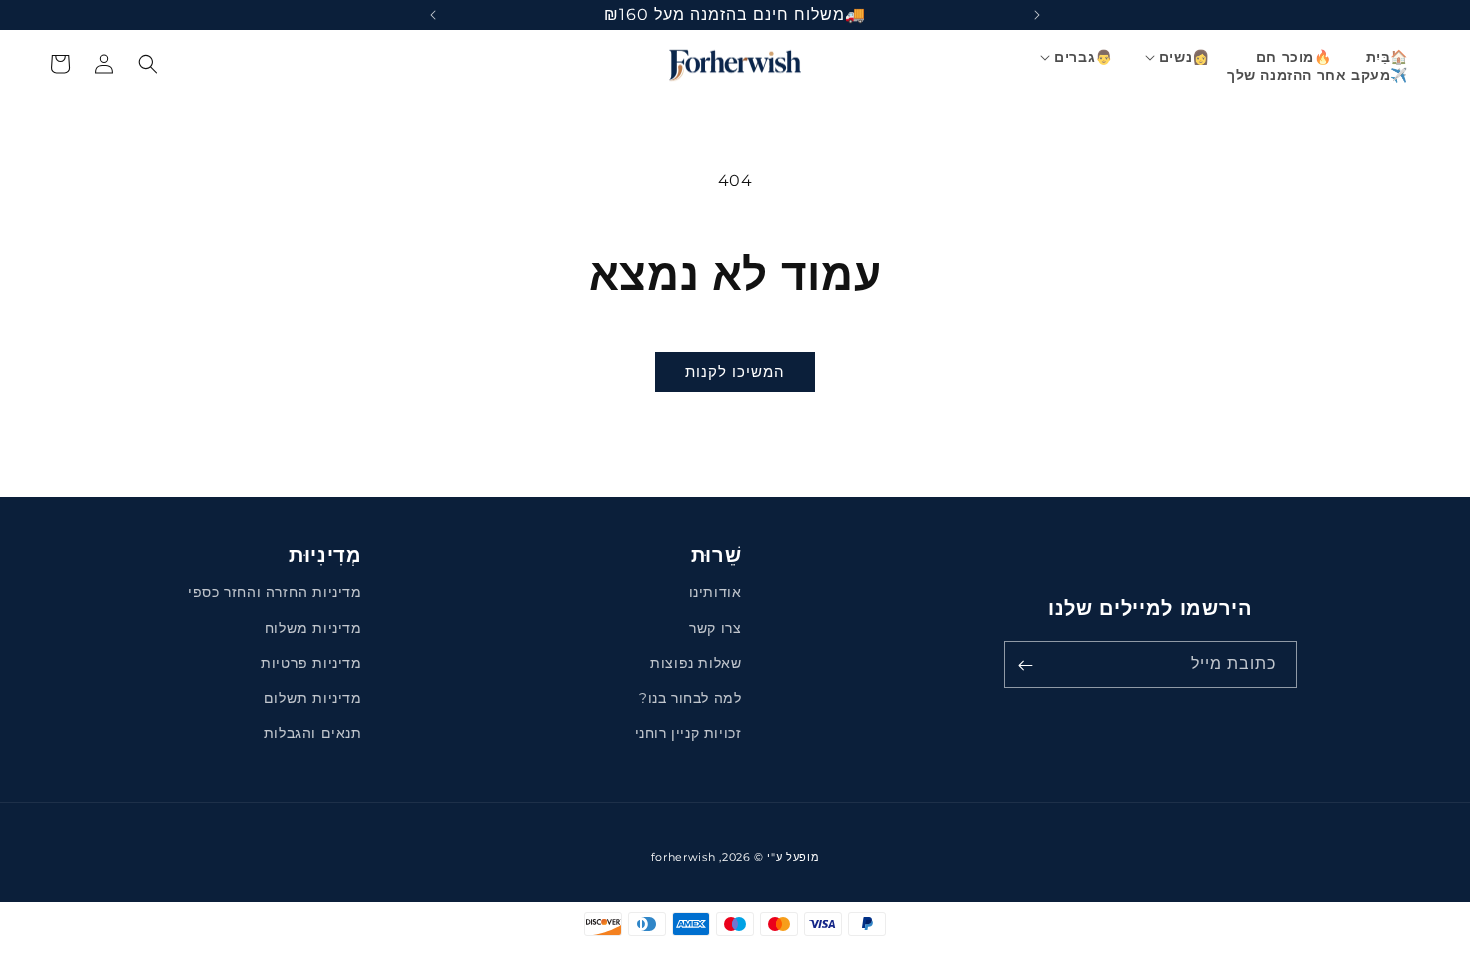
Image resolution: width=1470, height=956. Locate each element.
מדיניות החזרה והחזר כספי (274, 593)
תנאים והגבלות (313, 733)
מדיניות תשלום (313, 698)
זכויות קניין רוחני (688, 733)
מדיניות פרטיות (311, 663)
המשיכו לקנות (735, 371)
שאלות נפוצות (695, 663)
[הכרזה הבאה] (433, 15)
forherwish (683, 857)
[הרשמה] (1026, 665)
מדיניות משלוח (313, 628)
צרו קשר (715, 628)
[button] (1185, 57)
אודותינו (715, 593)
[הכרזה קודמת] (1037, 15)
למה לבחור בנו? (690, 698)
